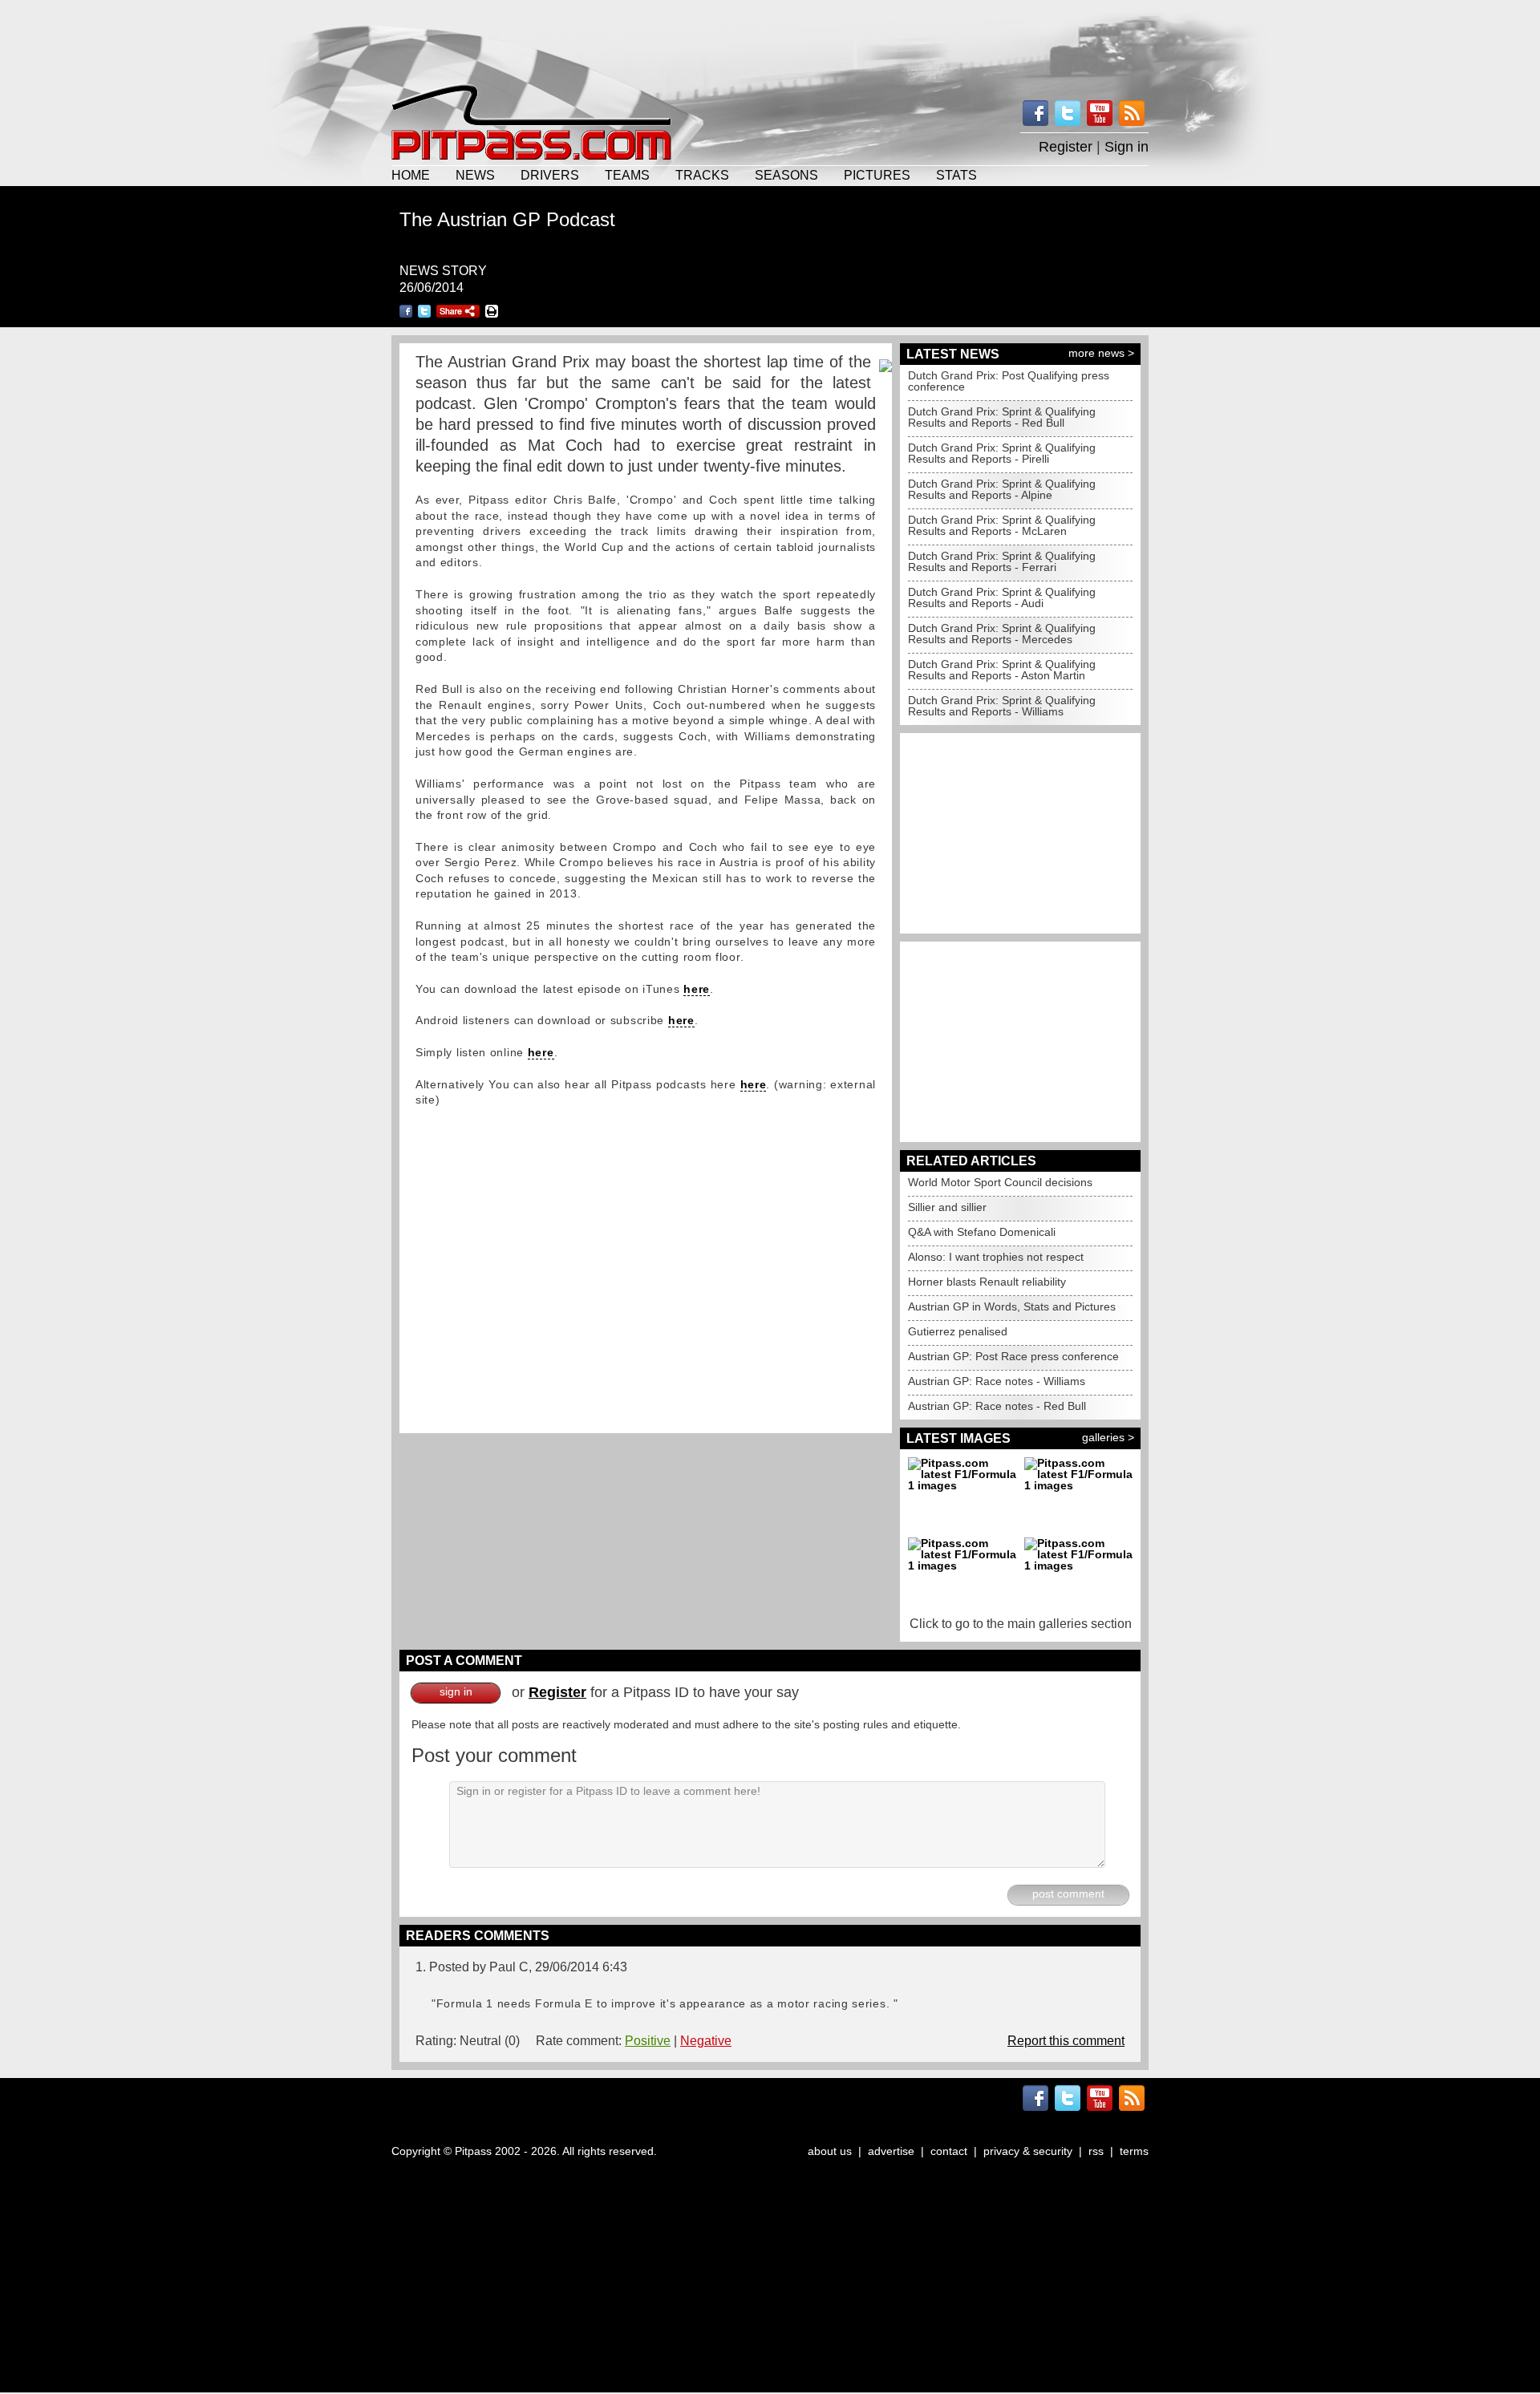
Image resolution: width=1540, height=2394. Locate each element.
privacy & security (1028, 2151)
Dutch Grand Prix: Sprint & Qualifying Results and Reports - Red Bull (1002, 417)
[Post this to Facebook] (406, 311)
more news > (1101, 353)
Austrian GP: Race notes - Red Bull (997, 1406)
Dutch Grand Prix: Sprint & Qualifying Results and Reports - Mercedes (1002, 634)
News (475, 175)
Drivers (550, 175)
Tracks (702, 175)
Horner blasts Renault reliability (987, 1282)
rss (1096, 2151)
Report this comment (1066, 2041)
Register (1066, 147)
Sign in (1127, 147)
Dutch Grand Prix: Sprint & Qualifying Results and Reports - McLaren (1002, 525)
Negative (706, 2041)
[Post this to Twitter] (424, 311)
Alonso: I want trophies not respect (996, 1257)
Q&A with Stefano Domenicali (982, 1232)
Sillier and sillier (947, 1207)
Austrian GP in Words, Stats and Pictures (1012, 1306)
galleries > (1108, 1437)
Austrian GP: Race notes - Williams (997, 1381)
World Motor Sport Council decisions (1000, 1182)
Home (411, 175)
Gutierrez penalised (958, 1331)
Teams (627, 175)
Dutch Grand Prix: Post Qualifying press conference (1009, 381)
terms (1134, 2151)
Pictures (877, 175)
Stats (956, 175)
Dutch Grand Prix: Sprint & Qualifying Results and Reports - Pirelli (1002, 453)
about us (830, 2151)
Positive (648, 2041)
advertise (891, 2151)
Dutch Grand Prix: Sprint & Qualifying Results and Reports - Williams (1002, 706)
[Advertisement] (770, 40)
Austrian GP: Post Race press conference (1013, 1356)
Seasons (786, 175)
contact (949, 2151)
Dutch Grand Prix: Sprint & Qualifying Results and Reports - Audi (1002, 597)
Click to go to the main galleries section (1021, 1624)
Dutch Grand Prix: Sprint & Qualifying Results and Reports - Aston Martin (1002, 670)
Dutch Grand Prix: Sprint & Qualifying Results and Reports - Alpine (1002, 489)
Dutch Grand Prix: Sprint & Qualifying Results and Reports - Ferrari (1002, 561)
